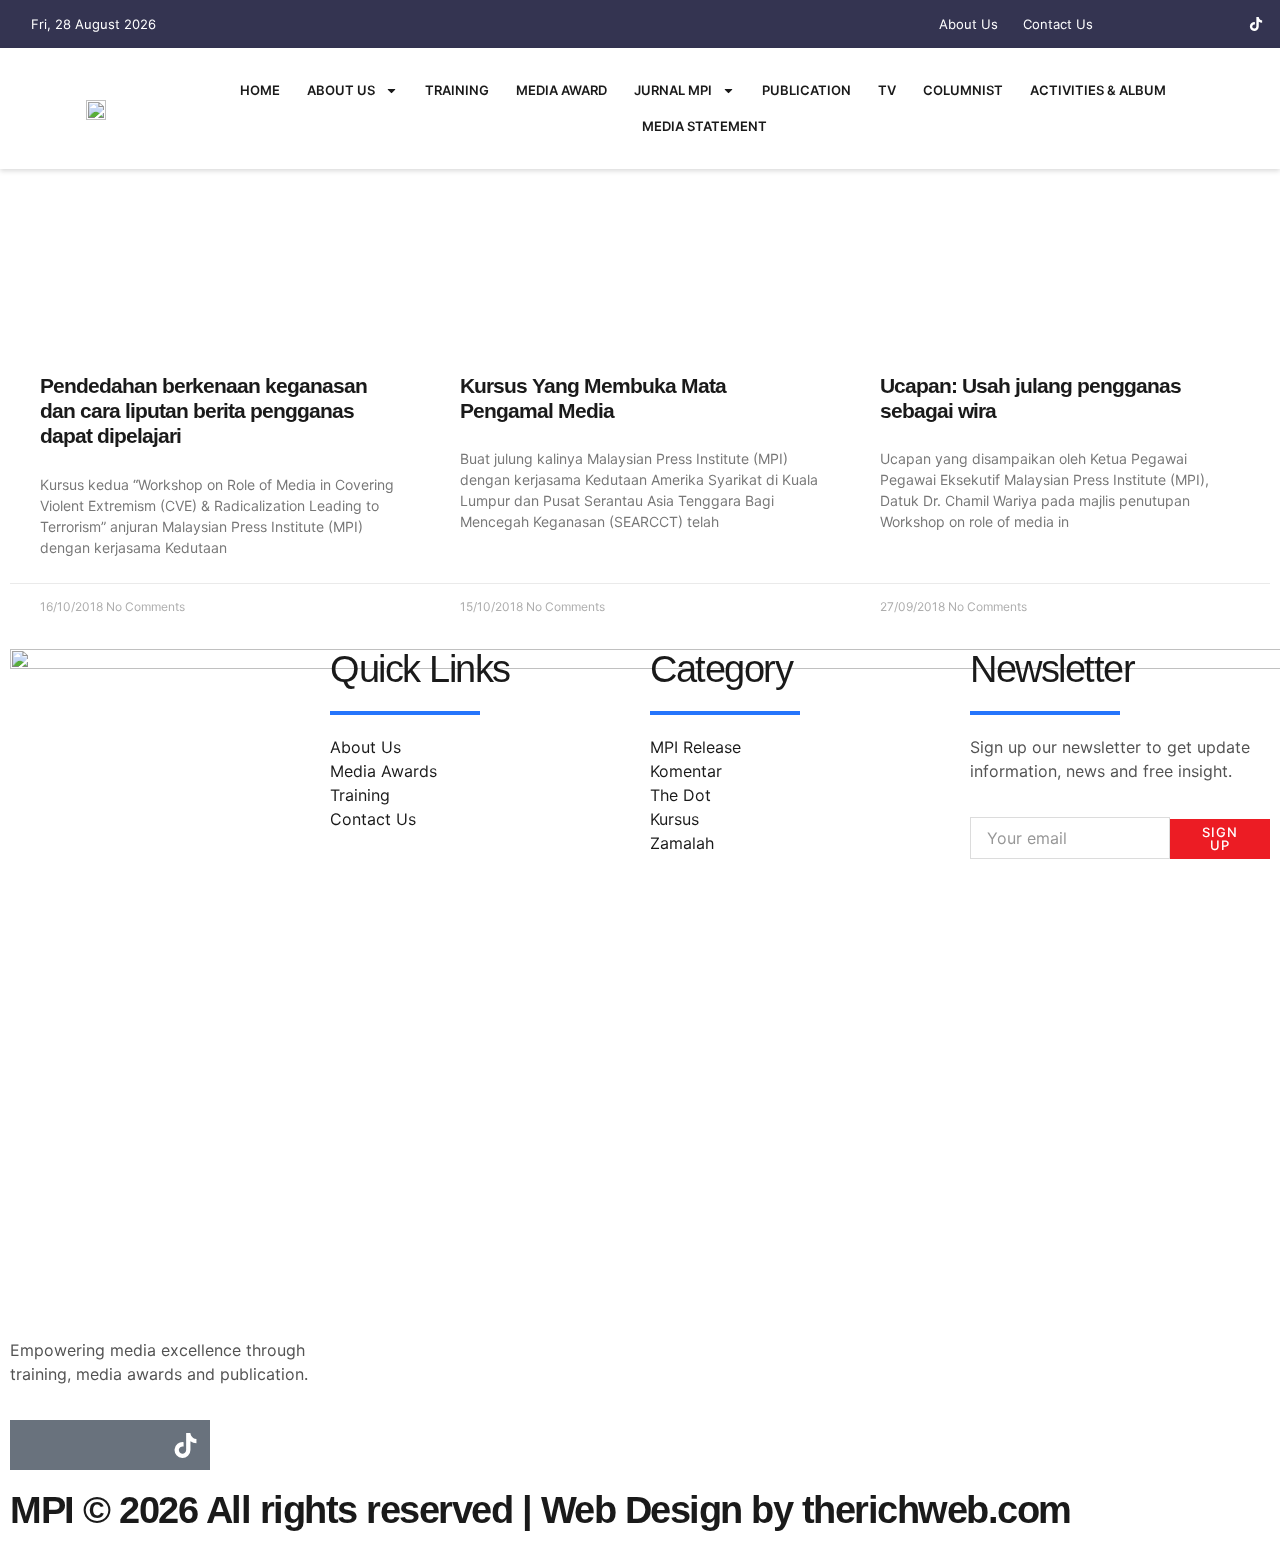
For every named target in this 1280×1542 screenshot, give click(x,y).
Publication (806, 90)
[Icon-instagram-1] (1186, 24)
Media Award (561, 90)
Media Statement (704, 126)
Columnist (963, 90)
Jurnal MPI (673, 90)
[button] (1241, 106)
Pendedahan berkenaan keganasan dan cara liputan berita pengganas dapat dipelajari (203, 410)
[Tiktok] (1256, 24)
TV (887, 90)
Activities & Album (1098, 90)
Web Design (641, 1510)
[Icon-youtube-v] (1221, 24)
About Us (341, 90)
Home (260, 90)
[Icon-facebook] (1151, 24)
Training (457, 90)
